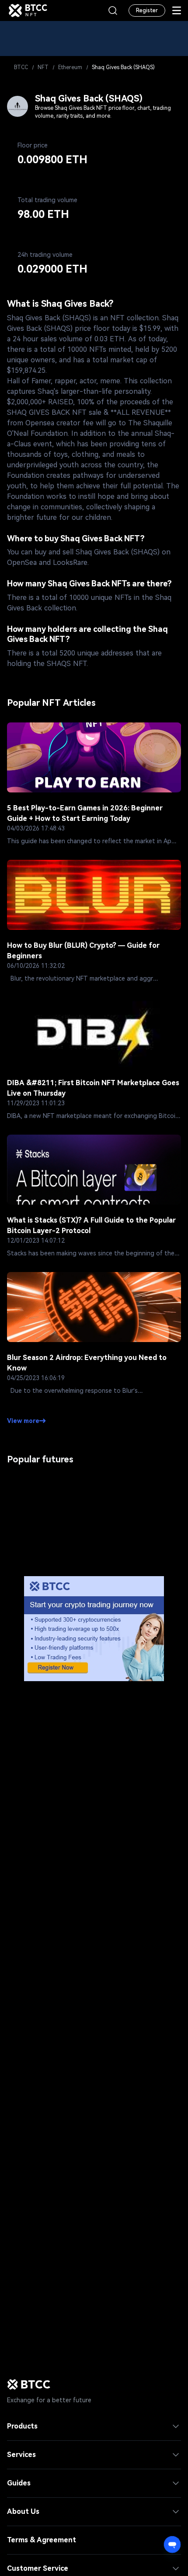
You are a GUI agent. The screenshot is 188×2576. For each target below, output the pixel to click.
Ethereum (70, 67)
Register (147, 11)
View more (23, 1421)
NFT (43, 67)
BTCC (21, 67)
